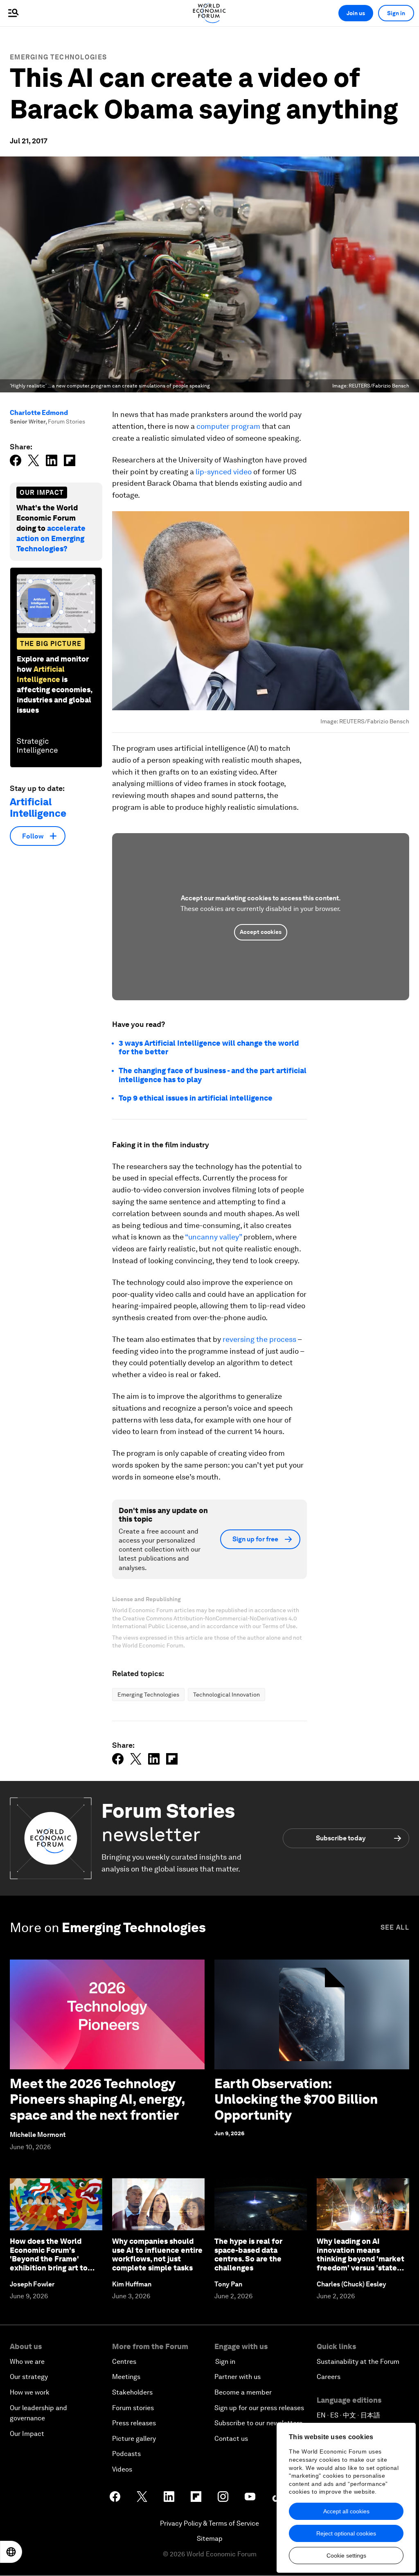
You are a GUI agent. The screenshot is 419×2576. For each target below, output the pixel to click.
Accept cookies (261, 932)
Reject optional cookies (346, 2533)
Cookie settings (346, 2556)
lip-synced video (224, 472)
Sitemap (210, 2539)
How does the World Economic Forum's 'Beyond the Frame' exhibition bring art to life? (49, 2259)
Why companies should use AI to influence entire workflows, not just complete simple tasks (157, 2254)
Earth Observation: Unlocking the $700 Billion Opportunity (296, 2099)
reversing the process (259, 1339)
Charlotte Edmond (39, 413)
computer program (228, 426)
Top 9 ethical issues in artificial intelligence (196, 1098)
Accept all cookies (346, 2511)
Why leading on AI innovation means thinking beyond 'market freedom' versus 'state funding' (360, 2259)
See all (395, 1927)
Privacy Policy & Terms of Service (209, 2523)
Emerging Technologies (58, 57)
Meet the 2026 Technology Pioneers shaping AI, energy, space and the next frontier (97, 2099)
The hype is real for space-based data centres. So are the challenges (248, 2254)
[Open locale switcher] (11, 2552)
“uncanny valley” (213, 1237)
